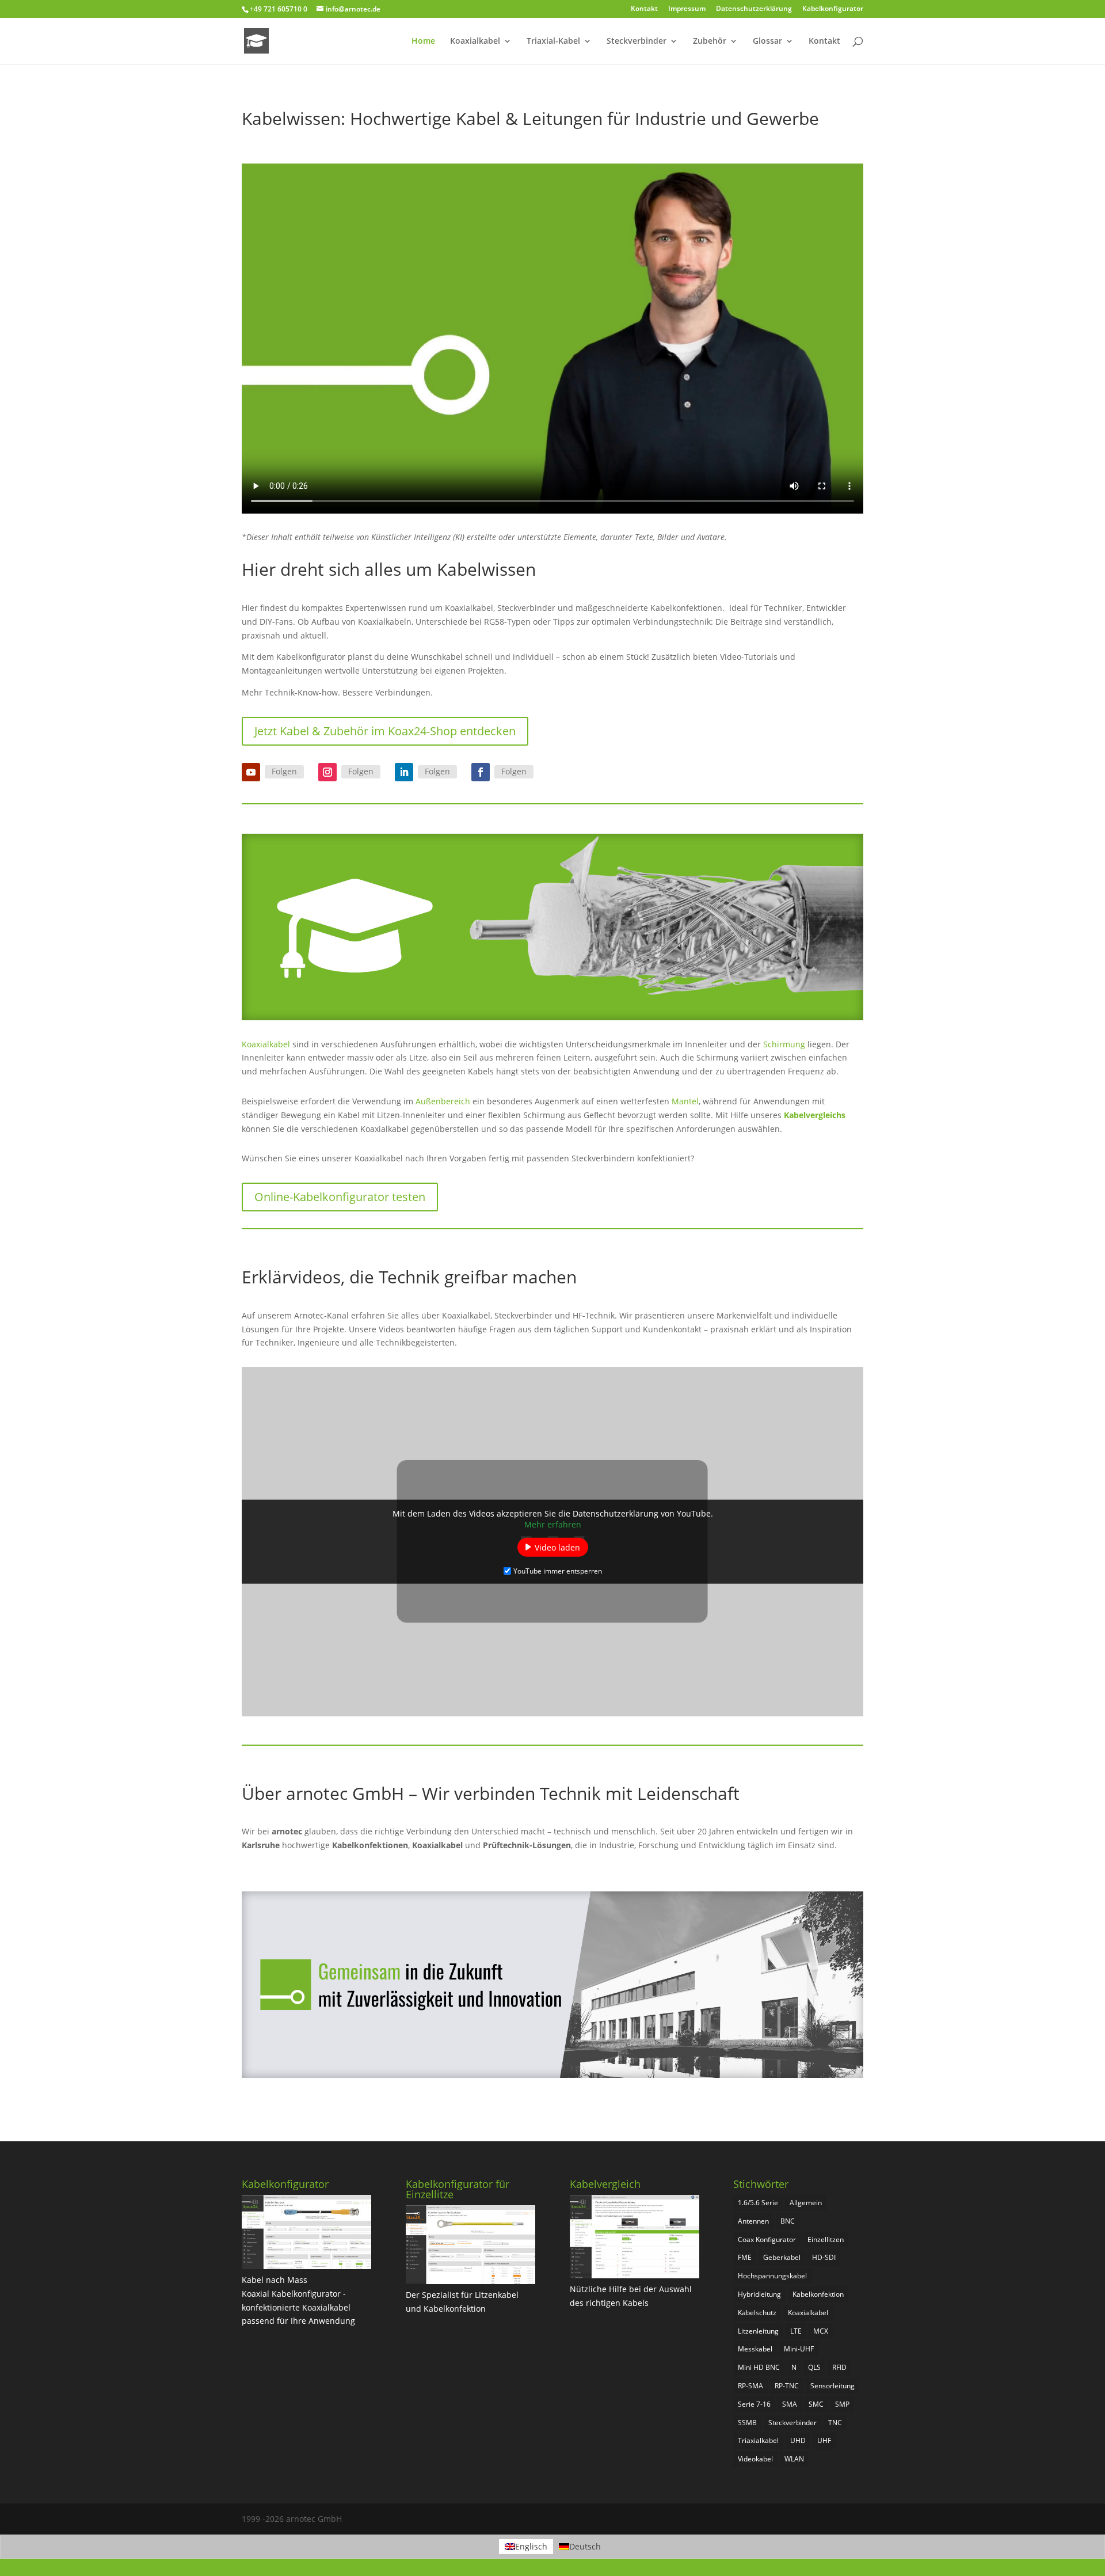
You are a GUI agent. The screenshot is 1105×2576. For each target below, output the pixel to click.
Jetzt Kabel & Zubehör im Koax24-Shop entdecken (385, 731)
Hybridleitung (759, 2294)
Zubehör (710, 41)
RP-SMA (750, 2386)
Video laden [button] (557, 1547)
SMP (842, 2404)
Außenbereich (444, 1101)
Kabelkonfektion (818, 2294)
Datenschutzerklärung (754, 9)
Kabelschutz (757, 2313)
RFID (839, 2367)
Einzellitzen (826, 2239)
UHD (798, 2440)
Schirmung (785, 1044)
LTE (796, 2331)
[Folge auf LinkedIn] (404, 772)
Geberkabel (782, 2257)
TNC (835, 2423)
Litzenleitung (758, 2331)
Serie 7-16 (754, 2404)
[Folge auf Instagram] (327, 772)
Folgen (284, 771)
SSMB (747, 2423)
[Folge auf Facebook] (481, 772)
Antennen (753, 2221)
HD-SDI (824, 2257)
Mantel (685, 1101)
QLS (814, 2367)
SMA (790, 2404)
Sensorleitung (832, 2386)
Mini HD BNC (759, 2367)
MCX (821, 2331)
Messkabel (755, 2349)
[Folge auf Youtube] (251, 772)
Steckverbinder (637, 41)
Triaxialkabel (758, 2440)
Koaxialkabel (475, 41)
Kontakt (644, 9)
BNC (788, 2221)
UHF (824, 2440)
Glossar (767, 41)
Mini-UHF (799, 2349)
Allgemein (806, 2203)
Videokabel (755, 2459)
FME (745, 2257)
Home (423, 41)
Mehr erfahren (553, 1524)
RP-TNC (787, 2386)
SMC (816, 2404)
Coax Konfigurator (767, 2239)
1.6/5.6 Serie (758, 2203)
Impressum (687, 9)
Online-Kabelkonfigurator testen (340, 1197)
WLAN (794, 2459)
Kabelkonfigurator (833, 9)
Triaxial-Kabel (553, 41)
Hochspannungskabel (772, 2276)
